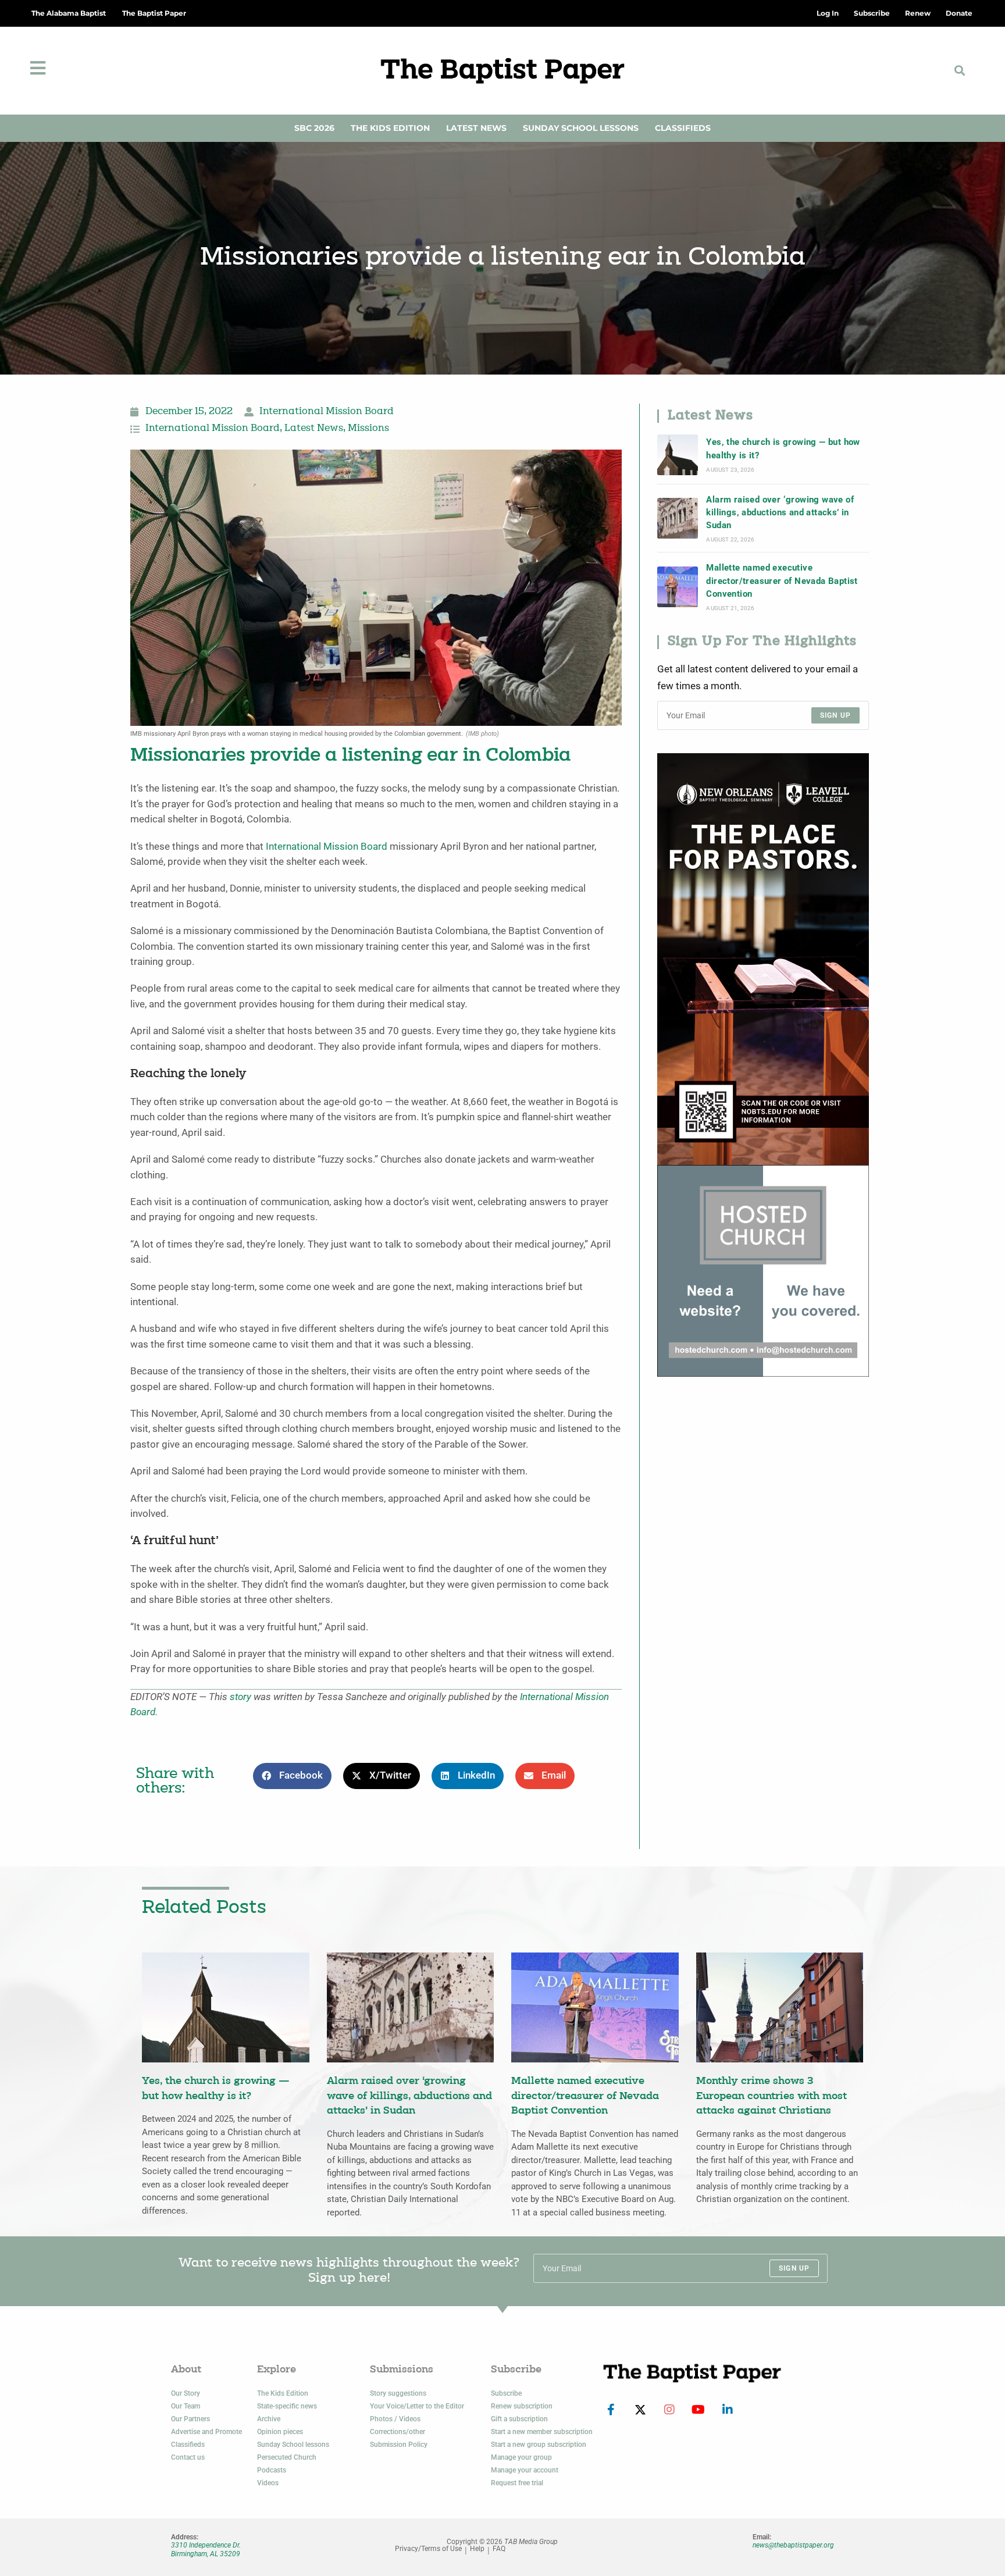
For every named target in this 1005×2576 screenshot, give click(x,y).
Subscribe (506, 2393)
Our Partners (190, 2419)
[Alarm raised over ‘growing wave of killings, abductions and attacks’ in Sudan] (678, 518)
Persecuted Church (287, 2457)
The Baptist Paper (154, 13)
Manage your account (525, 2470)
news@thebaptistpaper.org (793, 2545)
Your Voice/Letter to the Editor (417, 2406)
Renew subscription (522, 2406)
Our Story (186, 2393)
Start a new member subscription (542, 2432)
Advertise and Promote (206, 2432)
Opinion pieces (280, 2432)
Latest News (476, 128)
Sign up (835, 715)
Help (477, 2549)
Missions (368, 429)
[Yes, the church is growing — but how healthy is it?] (678, 455)
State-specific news (287, 2406)
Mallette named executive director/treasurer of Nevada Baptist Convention (782, 581)
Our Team (186, 2406)
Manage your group (521, 2457)
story (240, 1697)
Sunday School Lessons (581, 128)
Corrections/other (398, 2432)
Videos (268, 2483)
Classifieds (683, 128)
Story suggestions (398, 2393)
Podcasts (272, 2470)
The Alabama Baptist (69, 13)
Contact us (188, 2457)
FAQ (499, 2549)
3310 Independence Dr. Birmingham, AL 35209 (206, 2549)
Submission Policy (399, 2445)
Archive (269, 2419)
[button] (960, 71)
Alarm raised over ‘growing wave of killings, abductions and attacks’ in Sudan (780, 513)
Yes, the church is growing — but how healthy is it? (783, 448)
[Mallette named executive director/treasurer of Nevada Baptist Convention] (678, 587)
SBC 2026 (314, 128)
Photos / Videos (395, 2419)
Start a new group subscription (539, 2445)
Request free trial (517, 2483)
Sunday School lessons (293, 2445)
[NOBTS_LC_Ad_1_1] (763, 958)
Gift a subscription (519, 2419)
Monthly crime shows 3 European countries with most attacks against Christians (771, 2096)
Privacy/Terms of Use (428, 2549)
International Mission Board (327, 412)
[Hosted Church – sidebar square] (763, 1270)
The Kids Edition (390, 128)
